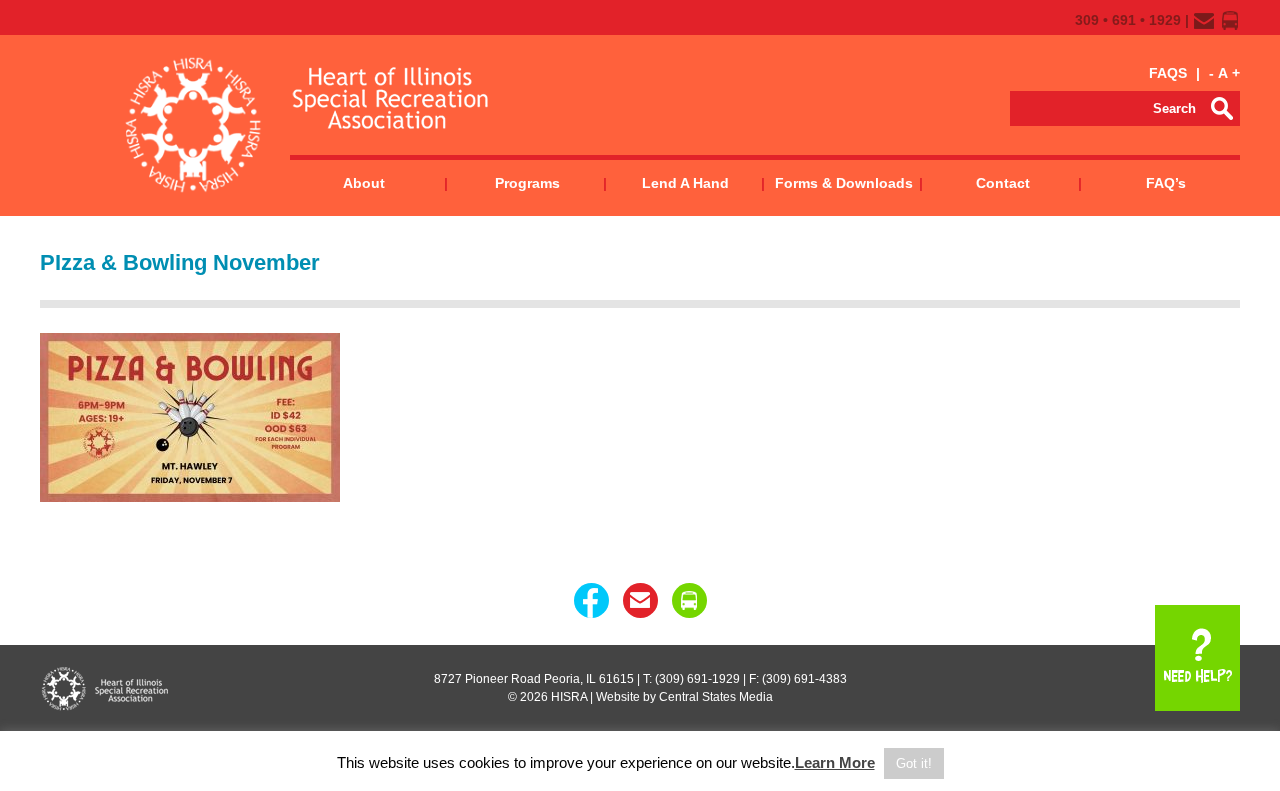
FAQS (1168, 73)
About (364, 183)
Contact (1003, 183)
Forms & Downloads (844, 183)
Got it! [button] (914, 763)
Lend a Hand (685, 183)
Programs (527, 183)
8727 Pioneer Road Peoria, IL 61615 (534, 679)
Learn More (835, 762)
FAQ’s (1166, 183)
